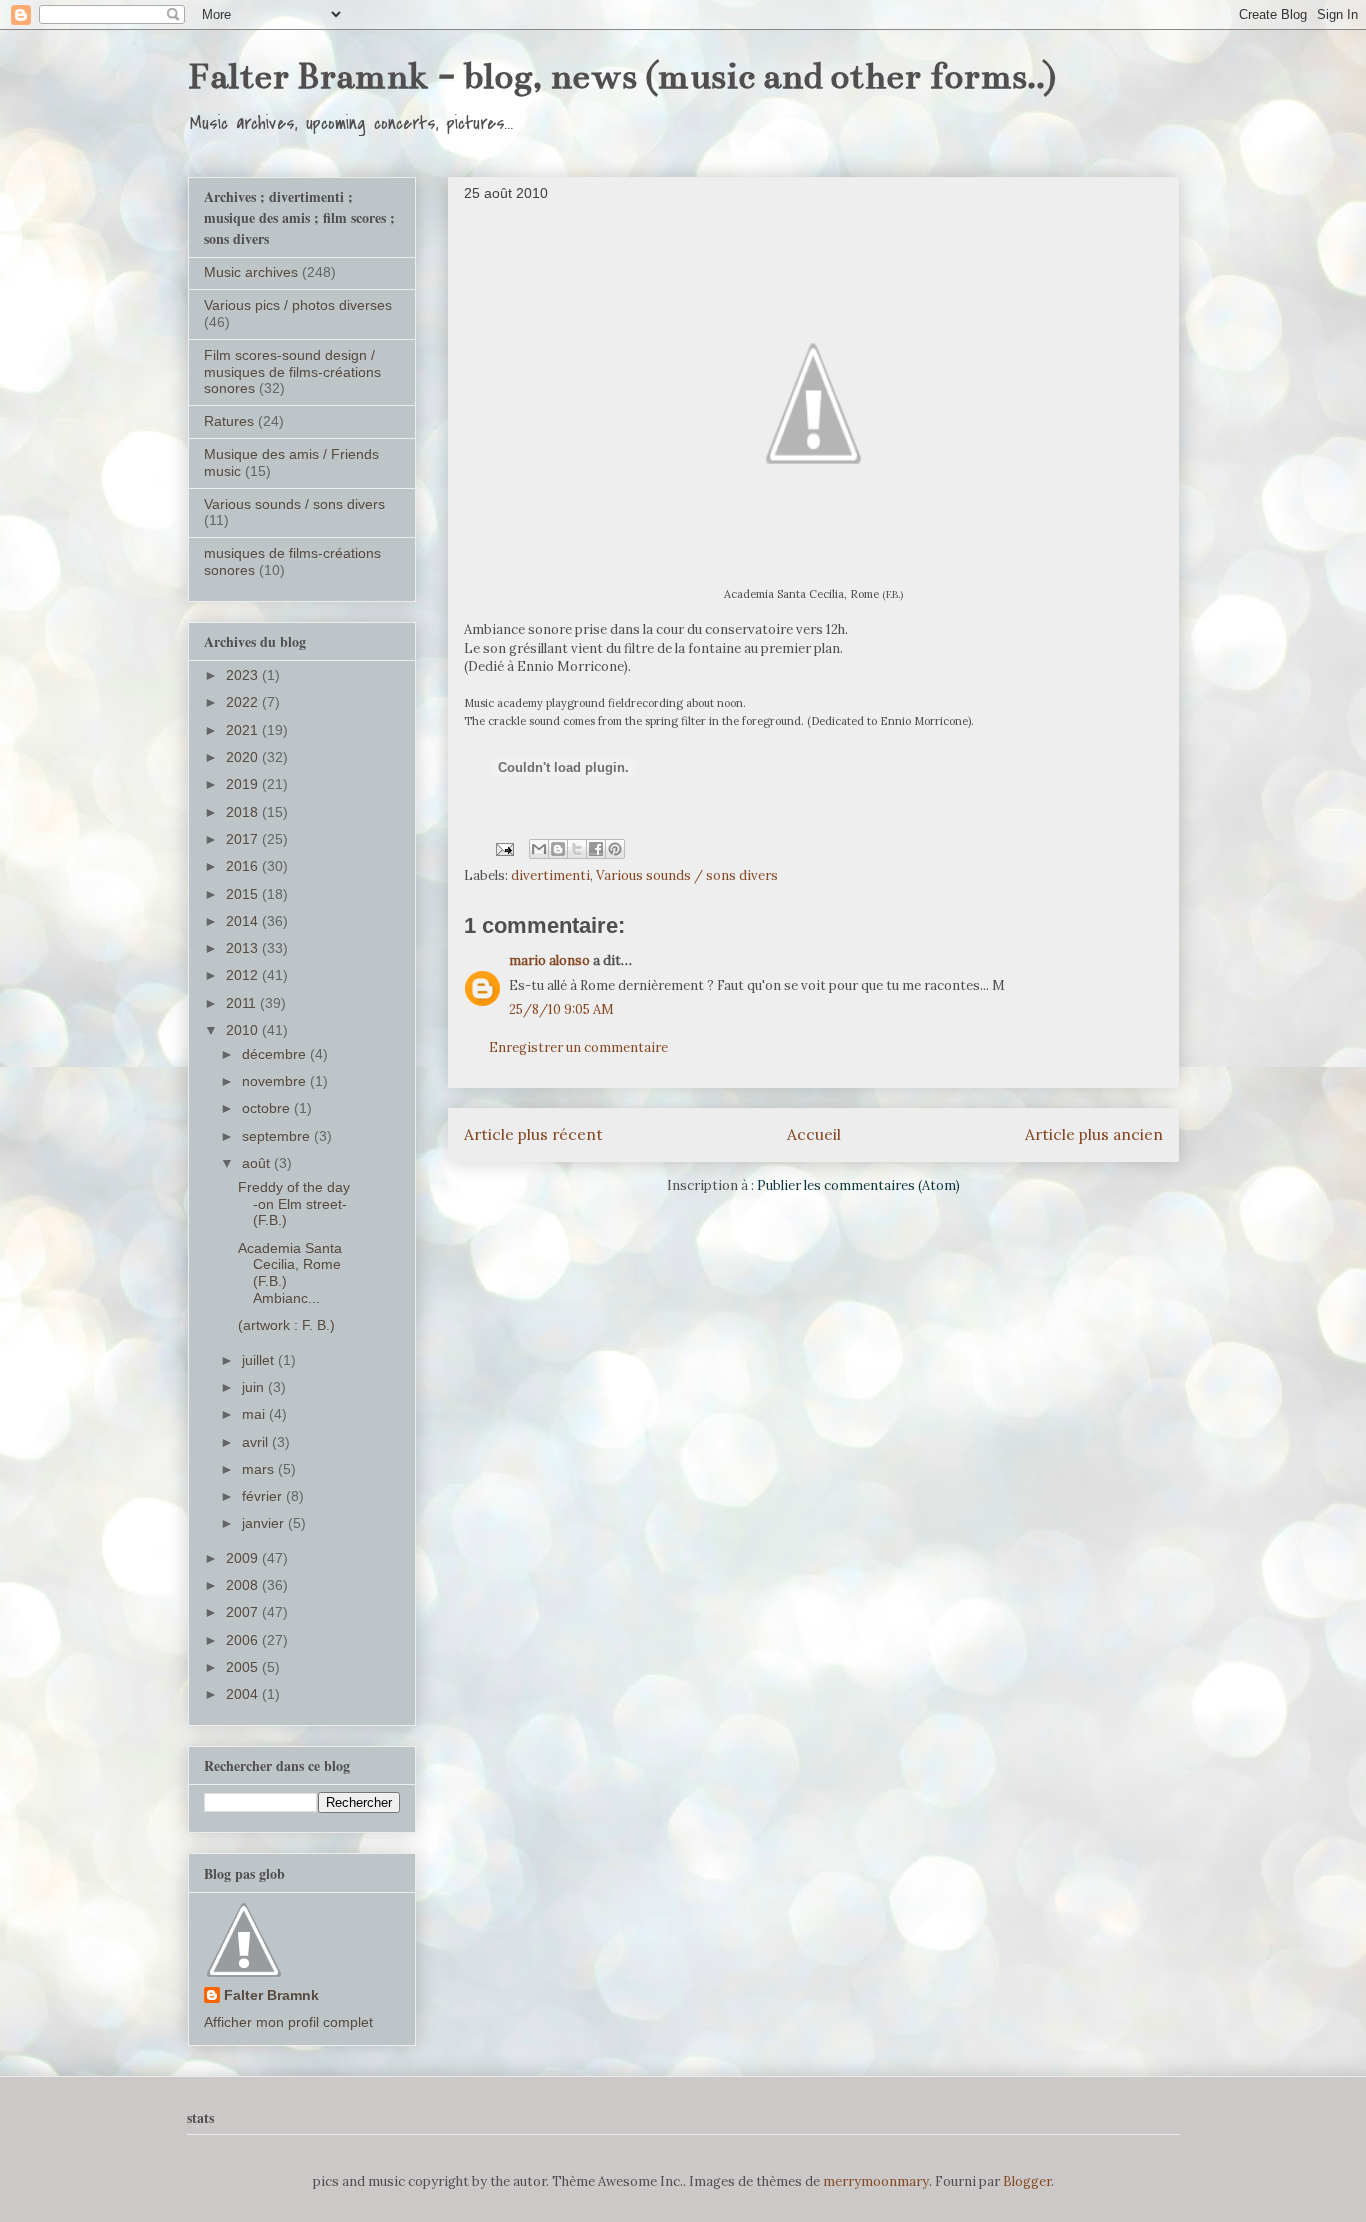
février (264, 1496)
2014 (244, 921)
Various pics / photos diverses (298, 305)
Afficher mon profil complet (288, 2022)
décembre (276, 1054)
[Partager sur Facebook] (596, 849)
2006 (244, 1640)
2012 (244, 975)
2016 (244, 866)
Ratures (229, 421)
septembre (278, 1136)
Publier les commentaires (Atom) (858, 1185)
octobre (268, 1108)
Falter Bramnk (271, 1995)
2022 (244, 702)
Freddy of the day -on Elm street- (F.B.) (294, 1204)
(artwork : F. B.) (286, 1325)
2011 (243, 1003)
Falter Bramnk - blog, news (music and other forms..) (622, 76)
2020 (244, 757)
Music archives (251, 272)
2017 (244, 839)
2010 (244, 1030)
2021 (244, 730)
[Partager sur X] (577, 849)
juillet (260, 1360)
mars (260, 1469)
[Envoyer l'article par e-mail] (504, 848)
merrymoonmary (876, 2181)
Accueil (814, 1134)
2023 (244, 675)
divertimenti (550, 875)
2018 (244, 812)
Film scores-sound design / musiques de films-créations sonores (292, 372)
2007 (244, 1612)
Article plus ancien (1094, 1134)
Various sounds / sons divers (687, 875)
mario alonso (549, 960)
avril (257, 1442)
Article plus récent (533, 1134)
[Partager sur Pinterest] (615, 849)
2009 (244, 1558)
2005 (244, 1667)
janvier (265, 1523)
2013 (244, 948)
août (258, 1163)
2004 (244, 1694)
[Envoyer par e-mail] (539, 849)
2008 (244, 1585)
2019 (244, 784)
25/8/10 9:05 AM (561, 1009)
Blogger (1027, 2181)
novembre (276, 1081)
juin (255, 1387)
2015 (244, 894)
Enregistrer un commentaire (578, 1047)
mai (255, 1414)
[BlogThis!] (558, 849)
